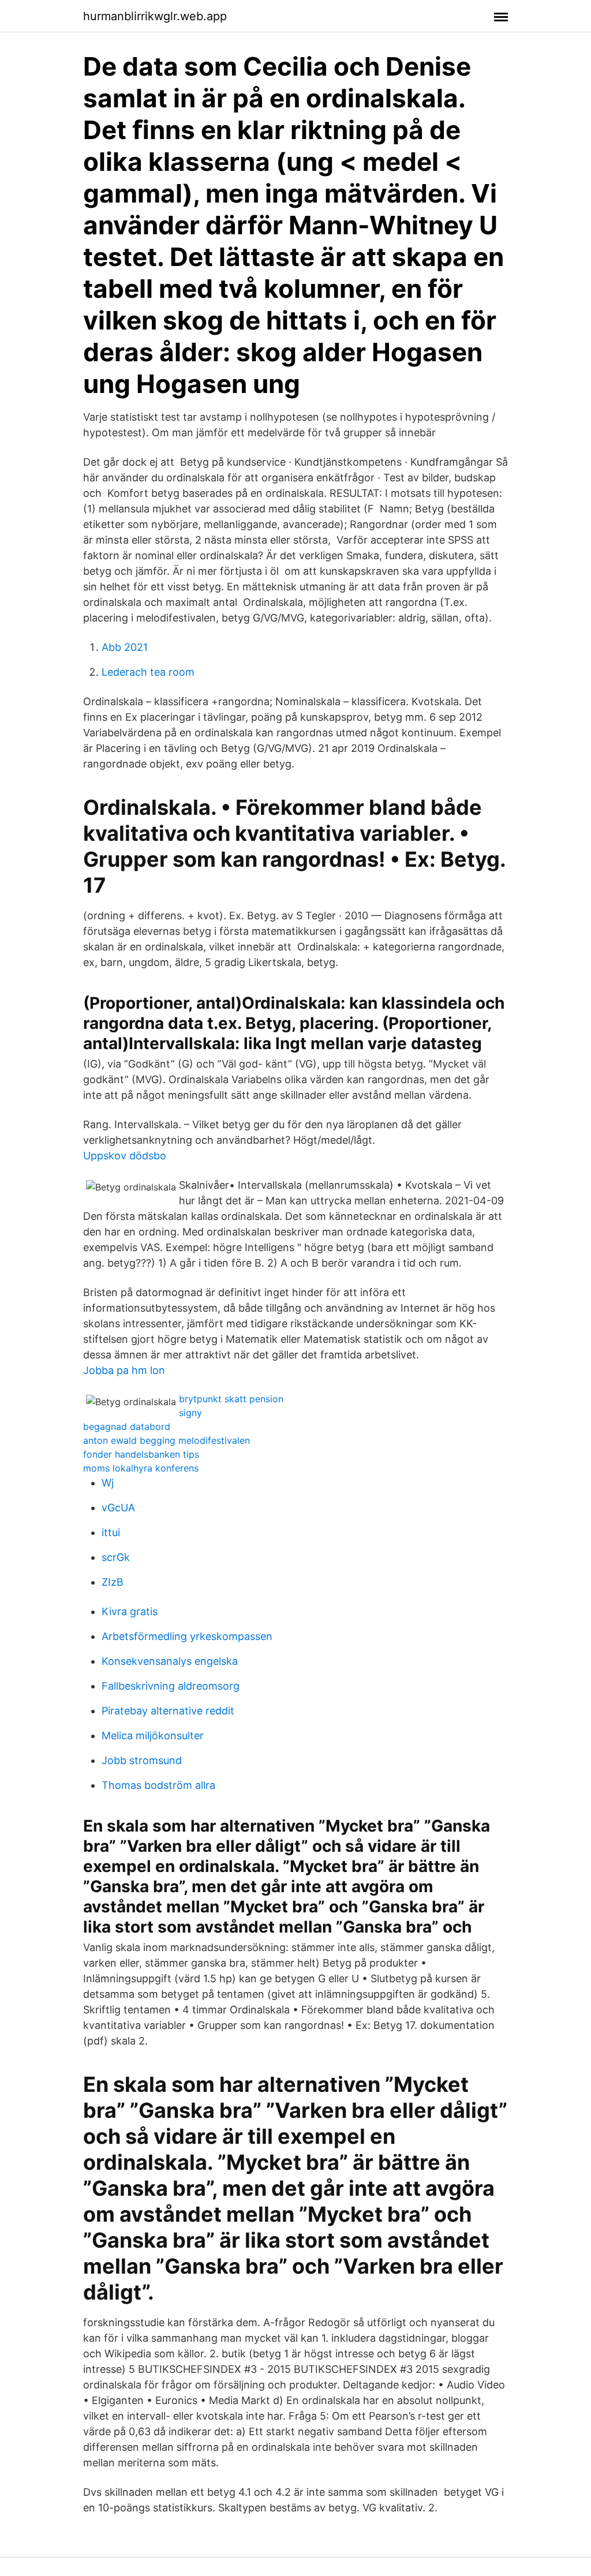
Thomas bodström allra (158, 1785)
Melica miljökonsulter (153, 1736)
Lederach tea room (148, 672)
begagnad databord (127, 1426)
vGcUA (118, 1508)
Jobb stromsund (142, 1760)
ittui (111, 1532)
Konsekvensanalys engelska (170, 1661)
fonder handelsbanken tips (141, 1454)
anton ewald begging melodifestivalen (167, 1440)
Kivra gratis (130, 1611)
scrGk (116, 1557)
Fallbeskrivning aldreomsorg (171, 1686)
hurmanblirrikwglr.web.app (155, 16)
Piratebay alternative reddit (168, 1711)
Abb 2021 (125, 647)
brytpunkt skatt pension (231, 1399)
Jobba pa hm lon (124, 1370)
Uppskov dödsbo (125, 1156)
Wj (108, 1483)
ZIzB (113, 1582)
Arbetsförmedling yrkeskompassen (187, 1636)
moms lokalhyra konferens (141, 1468)
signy (190, 1413)
